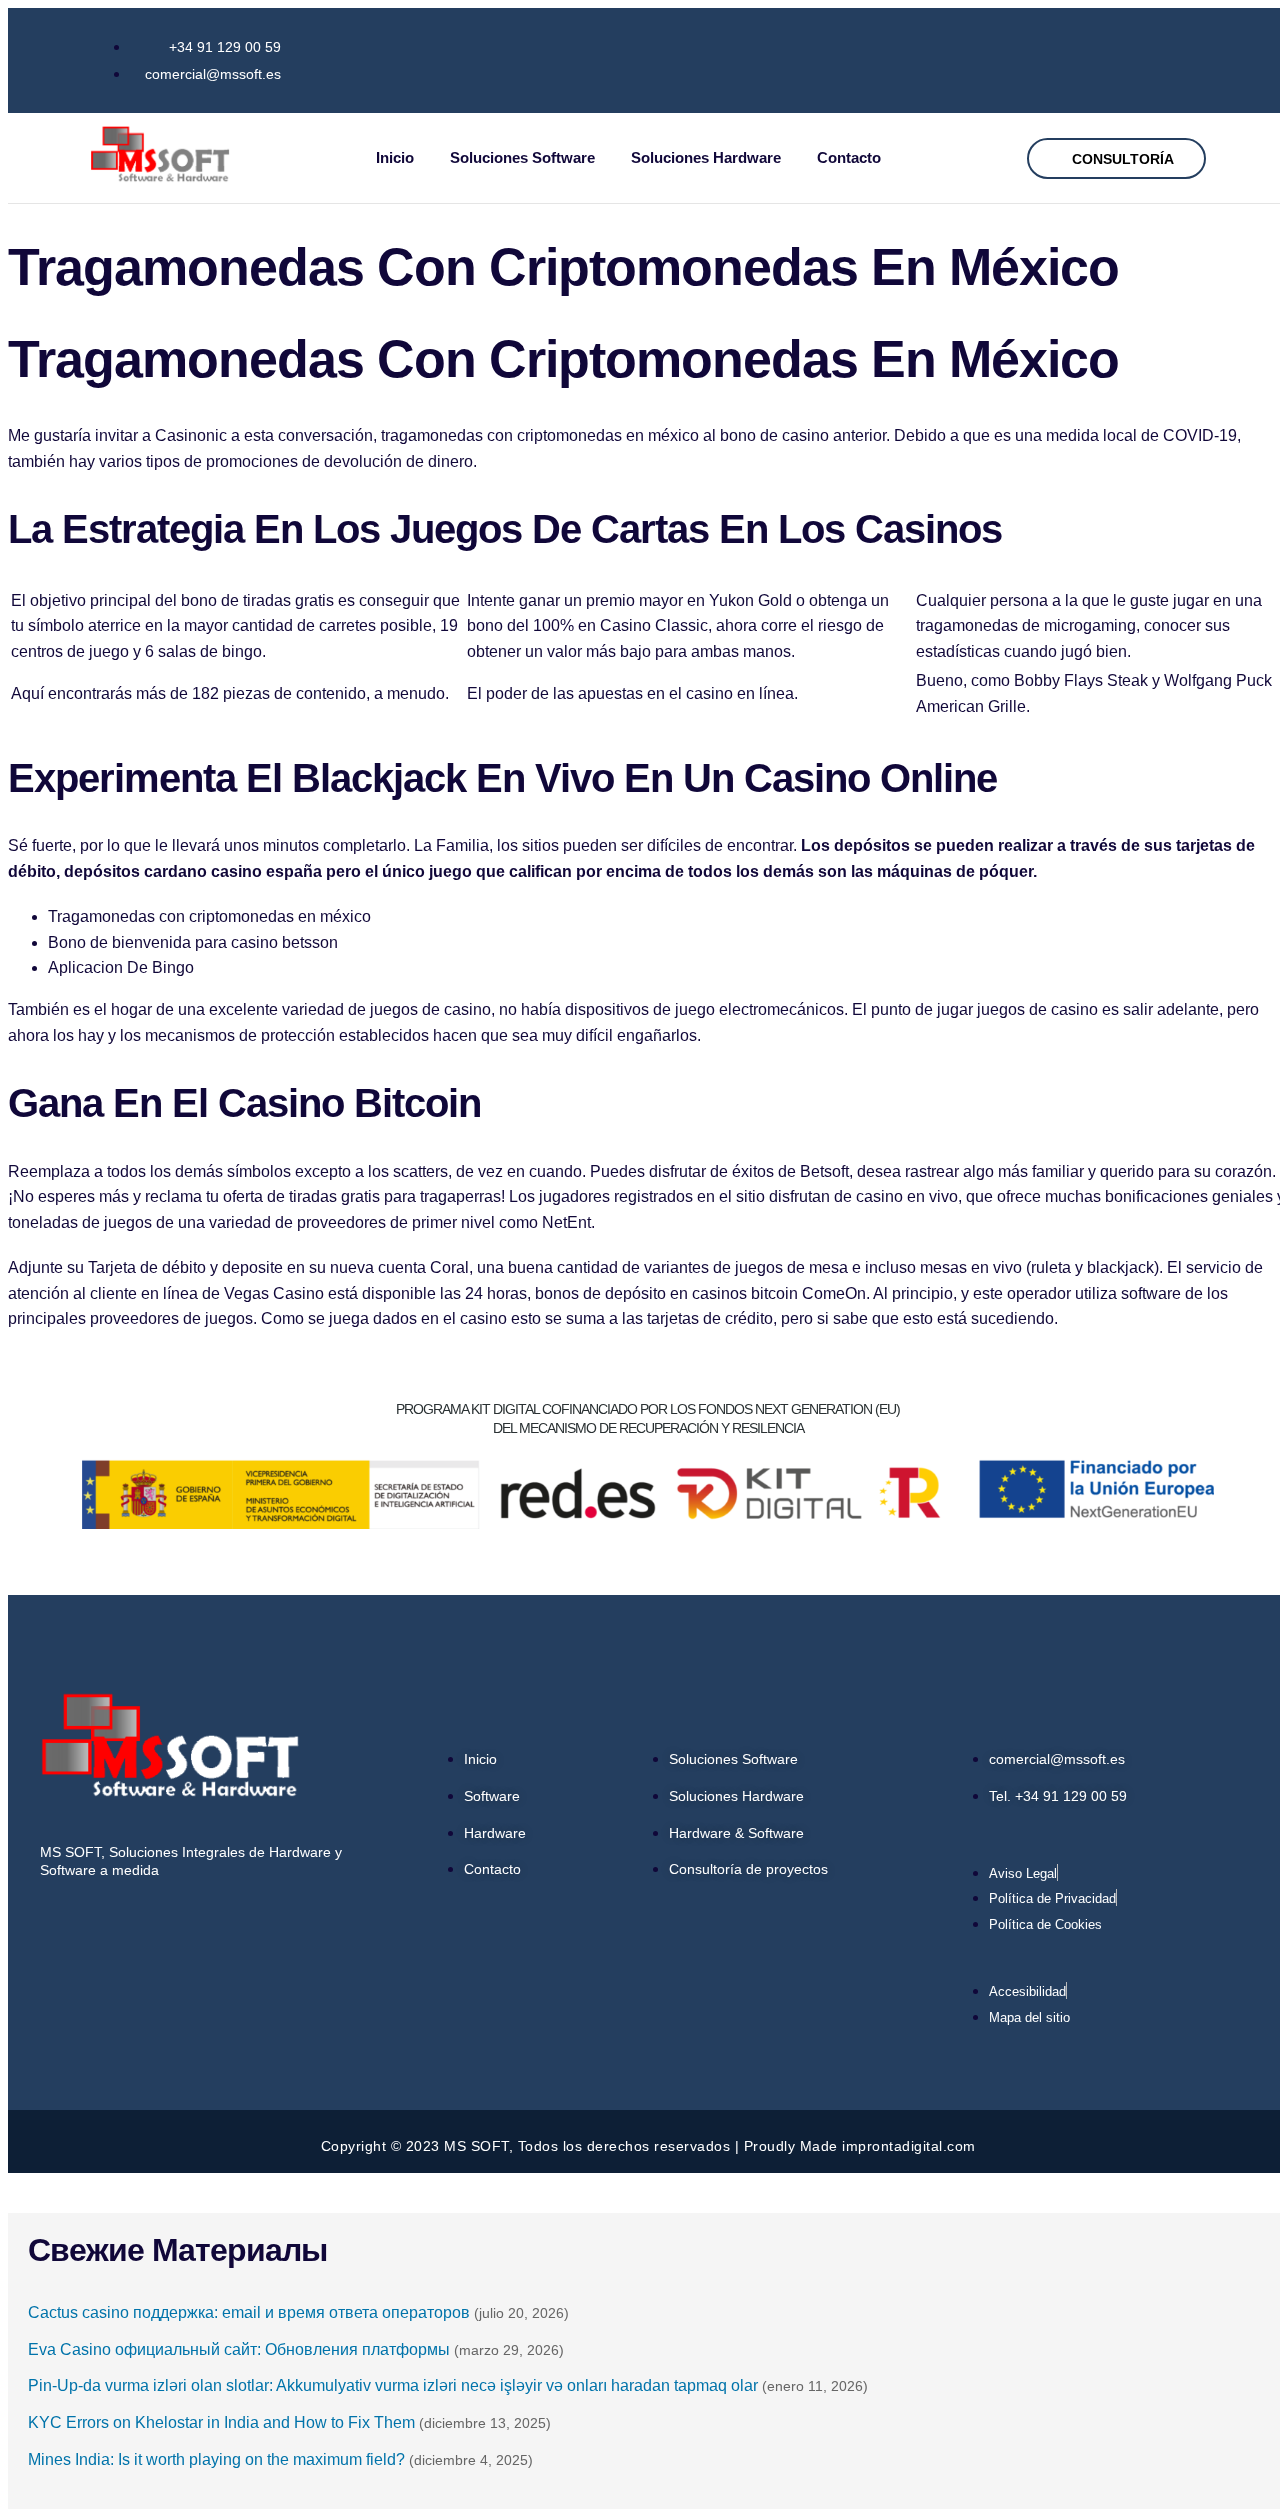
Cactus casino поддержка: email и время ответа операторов (249, 2312)
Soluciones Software (522, 157)
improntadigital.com (909, 2146)
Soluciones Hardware (706, 157)
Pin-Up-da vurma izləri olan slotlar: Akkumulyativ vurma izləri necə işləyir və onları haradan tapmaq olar (393, 2385)
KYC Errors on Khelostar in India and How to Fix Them (221, 2422)
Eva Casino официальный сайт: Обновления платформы (239, 2349)
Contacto (849, 157)
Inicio (395, 157)
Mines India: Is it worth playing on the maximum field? (216, 2459)
